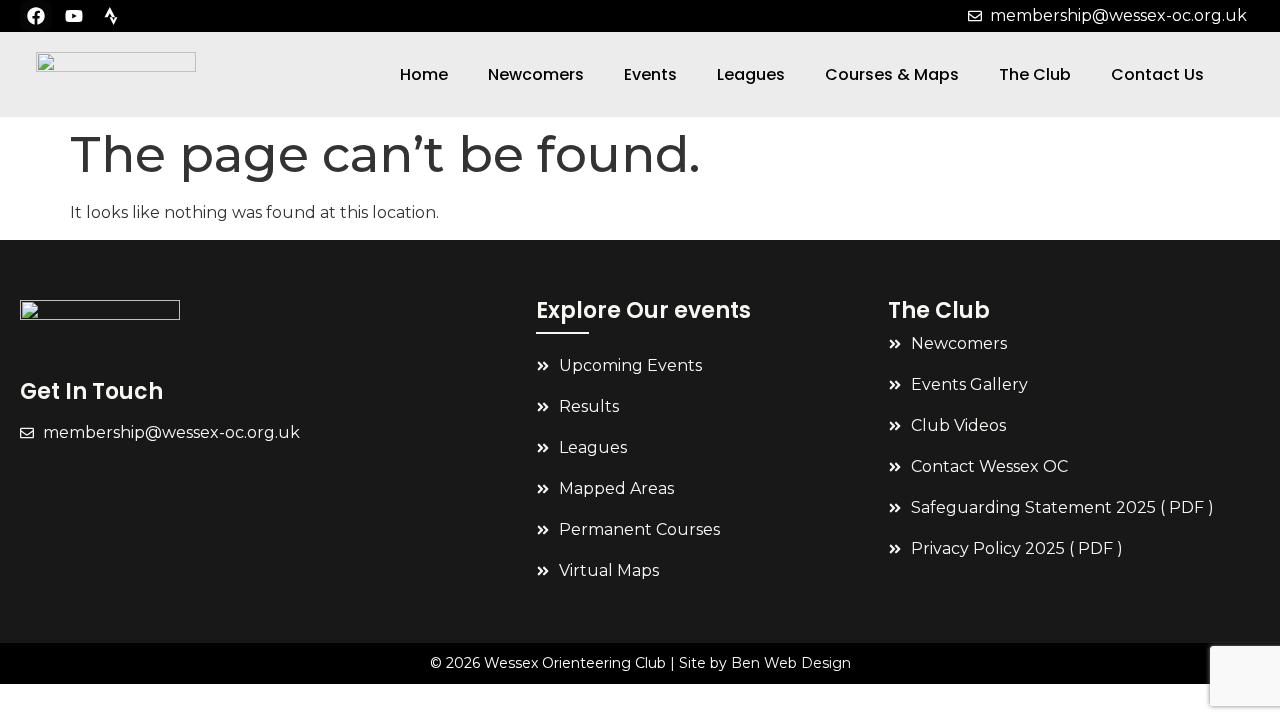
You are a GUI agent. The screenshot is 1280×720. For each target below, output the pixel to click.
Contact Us (1157, 74)
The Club (1035, 74)
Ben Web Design (791, 663)
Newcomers (536, 74)
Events (650, 74)
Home (424, 74)
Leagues (751, 74)
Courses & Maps (892, 74)
